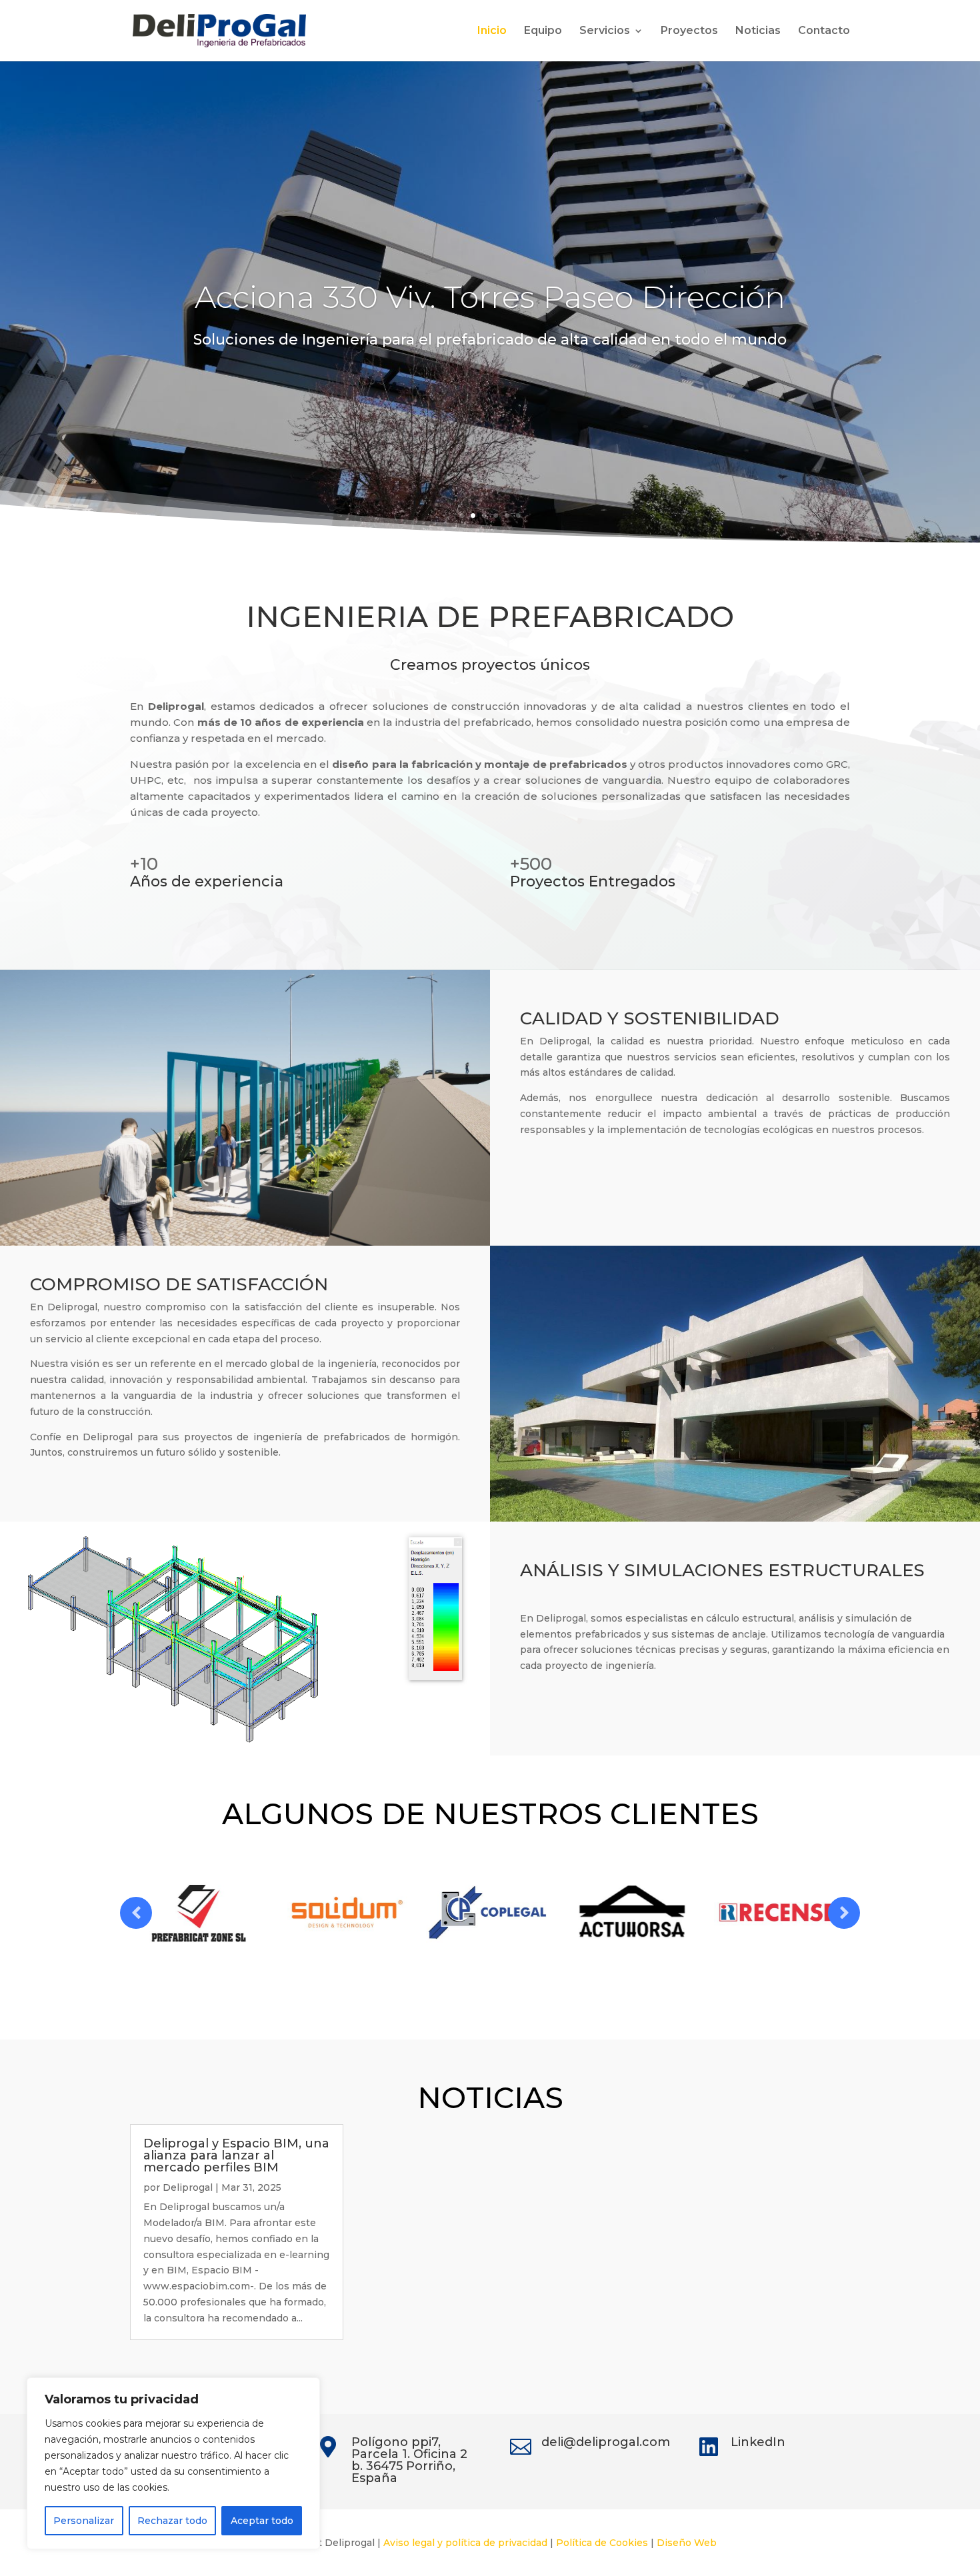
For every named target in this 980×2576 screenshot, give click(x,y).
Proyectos (689, 31)
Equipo (543, 31)
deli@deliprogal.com (606, 2442)
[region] (173, 2463)
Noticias (758, 31)
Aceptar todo (262, 2521)
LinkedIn (758, 2442)
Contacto (824, 31)
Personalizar (84, 2521)
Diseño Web (687, 2543)
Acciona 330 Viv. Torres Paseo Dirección (490, 297)
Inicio (492, 31)
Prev (136, 1913)
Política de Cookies (602, 2543)
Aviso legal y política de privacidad (465, 2543)
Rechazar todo (172, 2521)
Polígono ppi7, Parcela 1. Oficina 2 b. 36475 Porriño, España (409, 2460)
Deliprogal (188, 2187)
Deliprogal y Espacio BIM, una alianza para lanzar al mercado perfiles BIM (236, 2155)
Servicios (605, 31)
